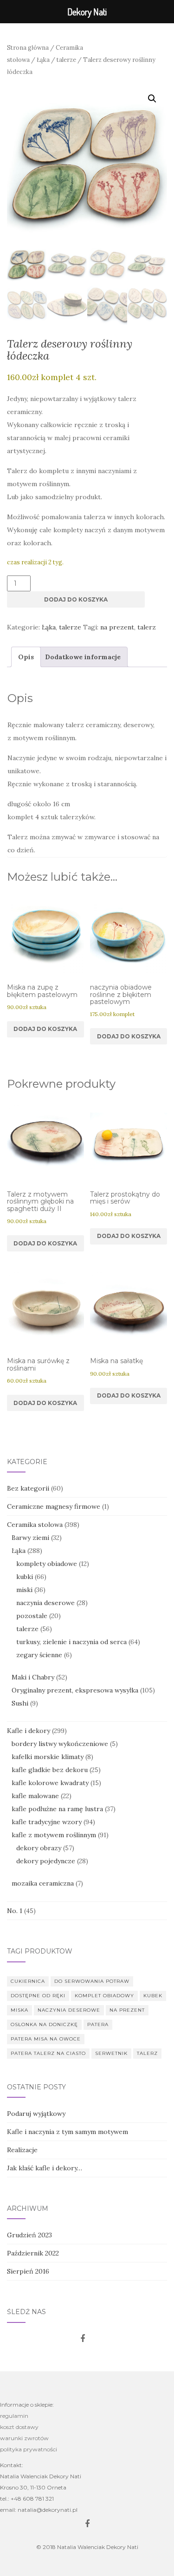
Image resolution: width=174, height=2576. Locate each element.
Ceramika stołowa (35, 1525)
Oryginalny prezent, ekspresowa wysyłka (75, 1690)
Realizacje (22, 2150)
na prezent (117, 627)
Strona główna (28, 48)
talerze (66, 60)
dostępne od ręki (38, 1996)
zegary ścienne (39, 1655)
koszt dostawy (19, 2427)
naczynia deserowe (45, 1603)
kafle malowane (35, 1796)
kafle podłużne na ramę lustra (57, 1809)
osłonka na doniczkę (44, 2024)
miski (24, 1590)
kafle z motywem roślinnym (54, 1835)
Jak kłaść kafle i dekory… (45, 2168)
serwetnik (111, 2053)
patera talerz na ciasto (48, 2053)
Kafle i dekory (29, 1731)
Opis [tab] (26, 657)
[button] (152, 99)
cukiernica (28, 1981)
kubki (25, 1577)
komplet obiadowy (104, 1996)
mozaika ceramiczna (43, 1883)
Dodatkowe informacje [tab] (83, 657)
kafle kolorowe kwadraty (50, 1783)
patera (98, 2024)
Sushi (20, 1703)
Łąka (43, 60)
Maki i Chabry (33, 1677)
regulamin (14, 2416)
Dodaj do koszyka (76, 599)
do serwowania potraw (92, 1981)
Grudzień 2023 (29, 2235)
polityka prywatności (29, 2449)
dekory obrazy (39, 1848)
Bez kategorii (28, 1488)
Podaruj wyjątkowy (36, 2114)
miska (19, 2010)
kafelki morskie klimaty (48, 1757)
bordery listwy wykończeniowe (60, 1744)
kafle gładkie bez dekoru (50, 1770)
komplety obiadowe (47, 1564)
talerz (147, 627)
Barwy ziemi (30, 1538)
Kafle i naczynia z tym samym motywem (68, 2132)
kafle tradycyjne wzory (47, 1822)
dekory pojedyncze (46, 1861)
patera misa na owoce (46, 2039)
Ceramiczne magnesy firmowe (54, 1506)
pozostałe (32, 1616)
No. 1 (15, 1911)
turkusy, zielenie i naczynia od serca (71, 1642)
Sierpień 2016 (28, 2271)
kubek (153, 1996)
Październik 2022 (33, 2253)
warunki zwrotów (24, 2438)
